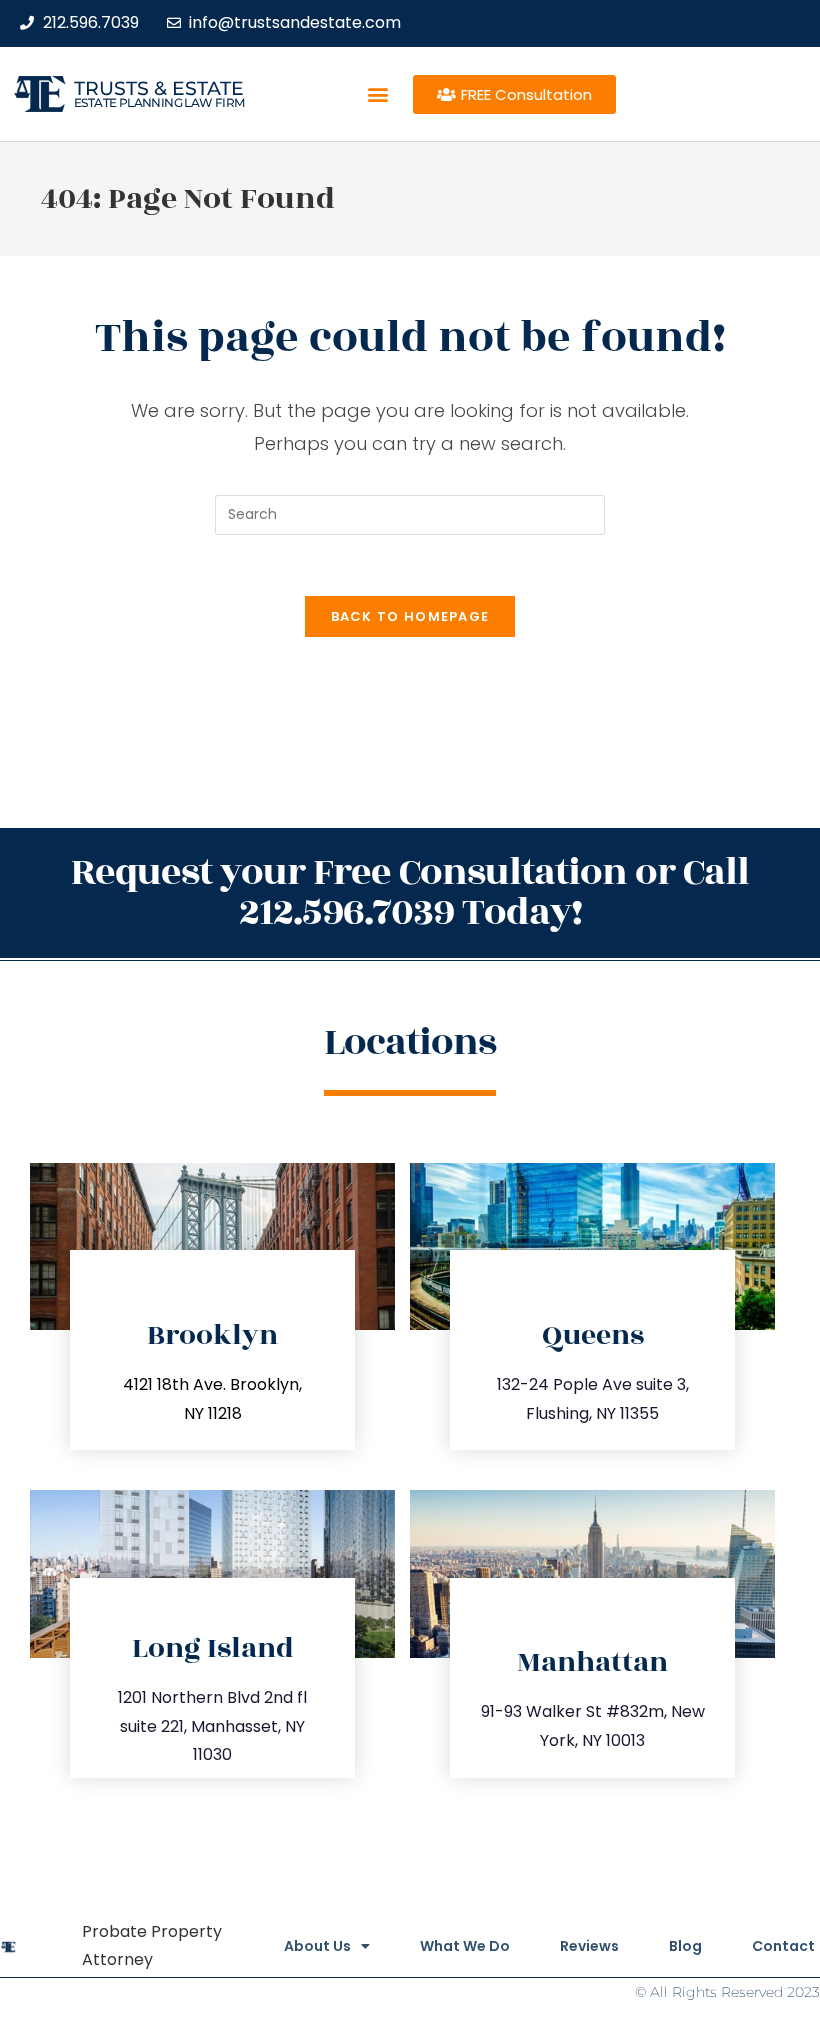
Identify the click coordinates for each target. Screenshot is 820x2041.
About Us (317, 1946)
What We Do (465, 1946)
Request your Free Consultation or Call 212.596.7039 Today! (410, 892)
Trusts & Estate (159, 88)
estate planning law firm (159, 102)
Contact (783, 1946)
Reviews (589, 1946)
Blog (685, 1946)
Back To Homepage (410, 616)
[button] (377, 94)
